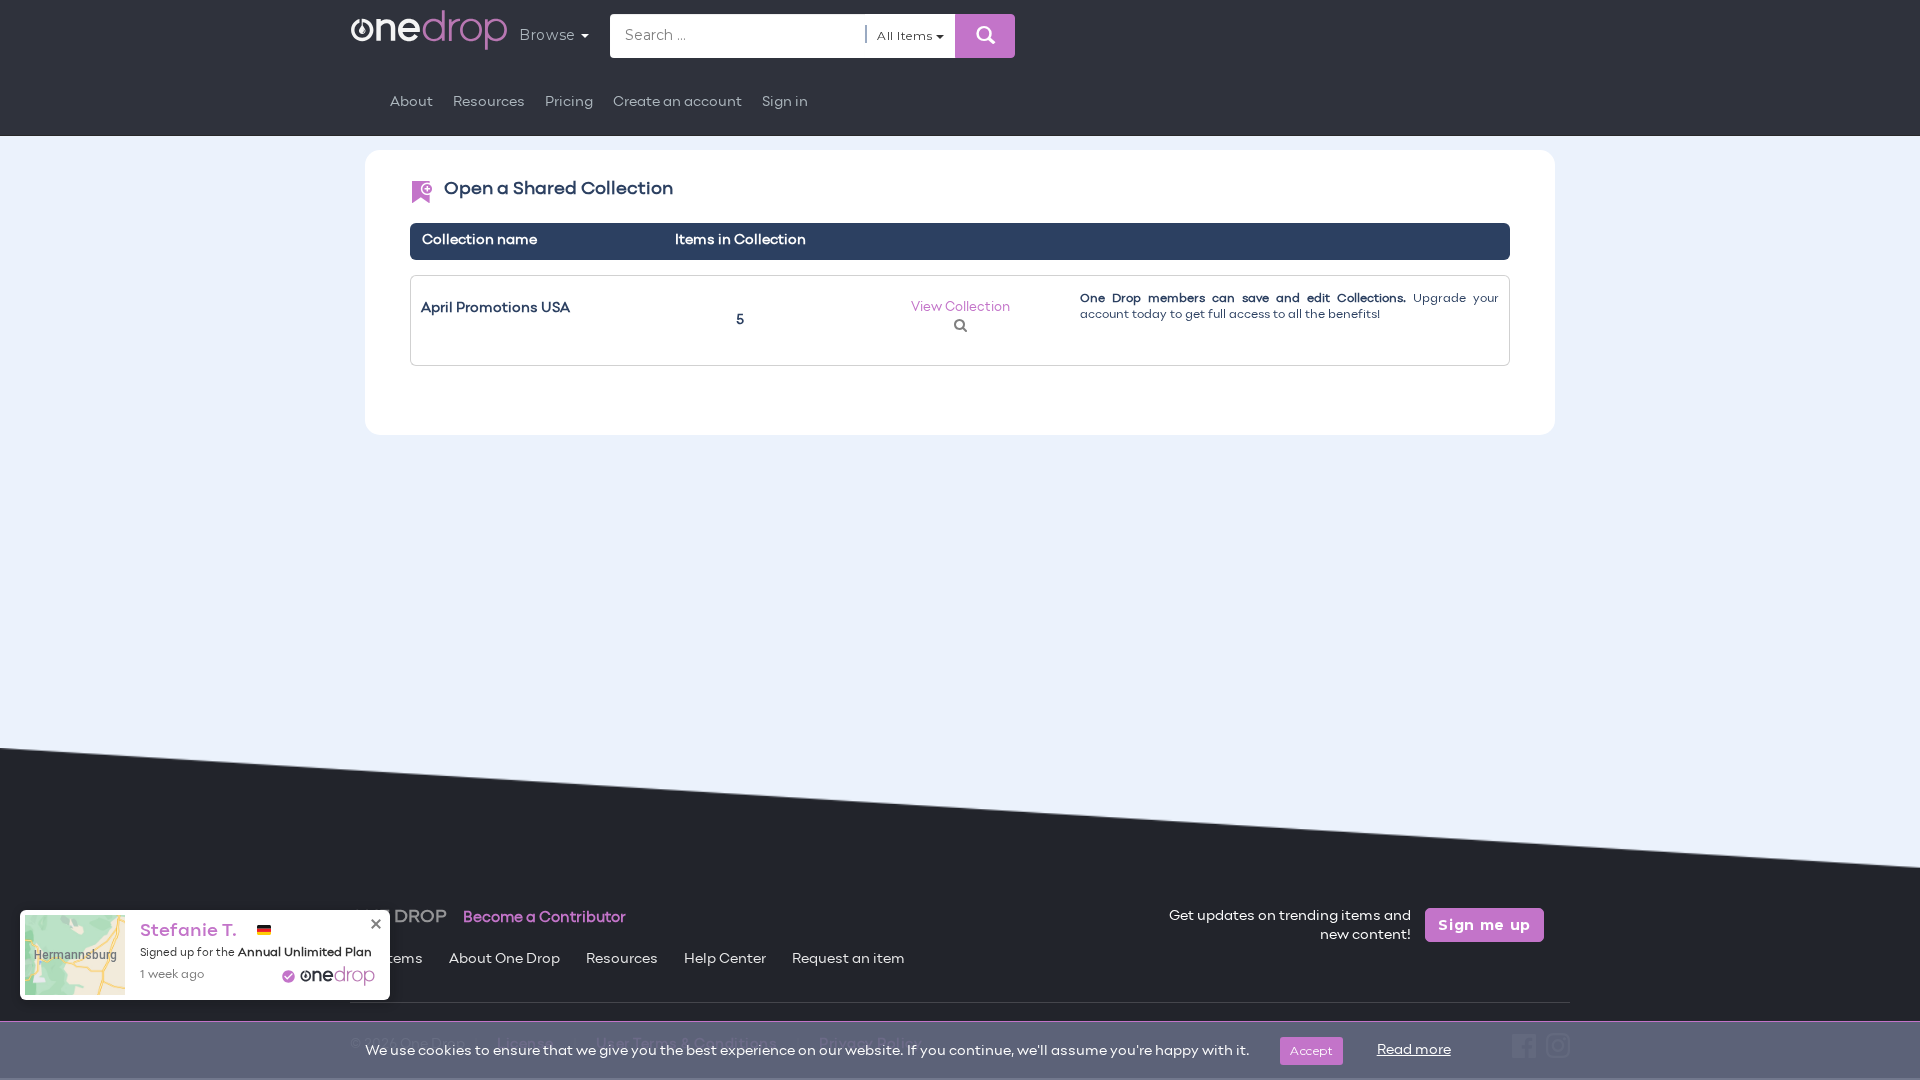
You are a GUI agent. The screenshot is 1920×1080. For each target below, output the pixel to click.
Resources (489, 102)
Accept (1311, 1050)
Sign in (785, 102)
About (411, 102)
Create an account (677, 102)
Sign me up (1484, 925)
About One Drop (504, 959)
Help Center (725, 959)
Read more (1414, 1050)
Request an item (848, 959)
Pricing (569, 102)
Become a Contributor (544, 918)
